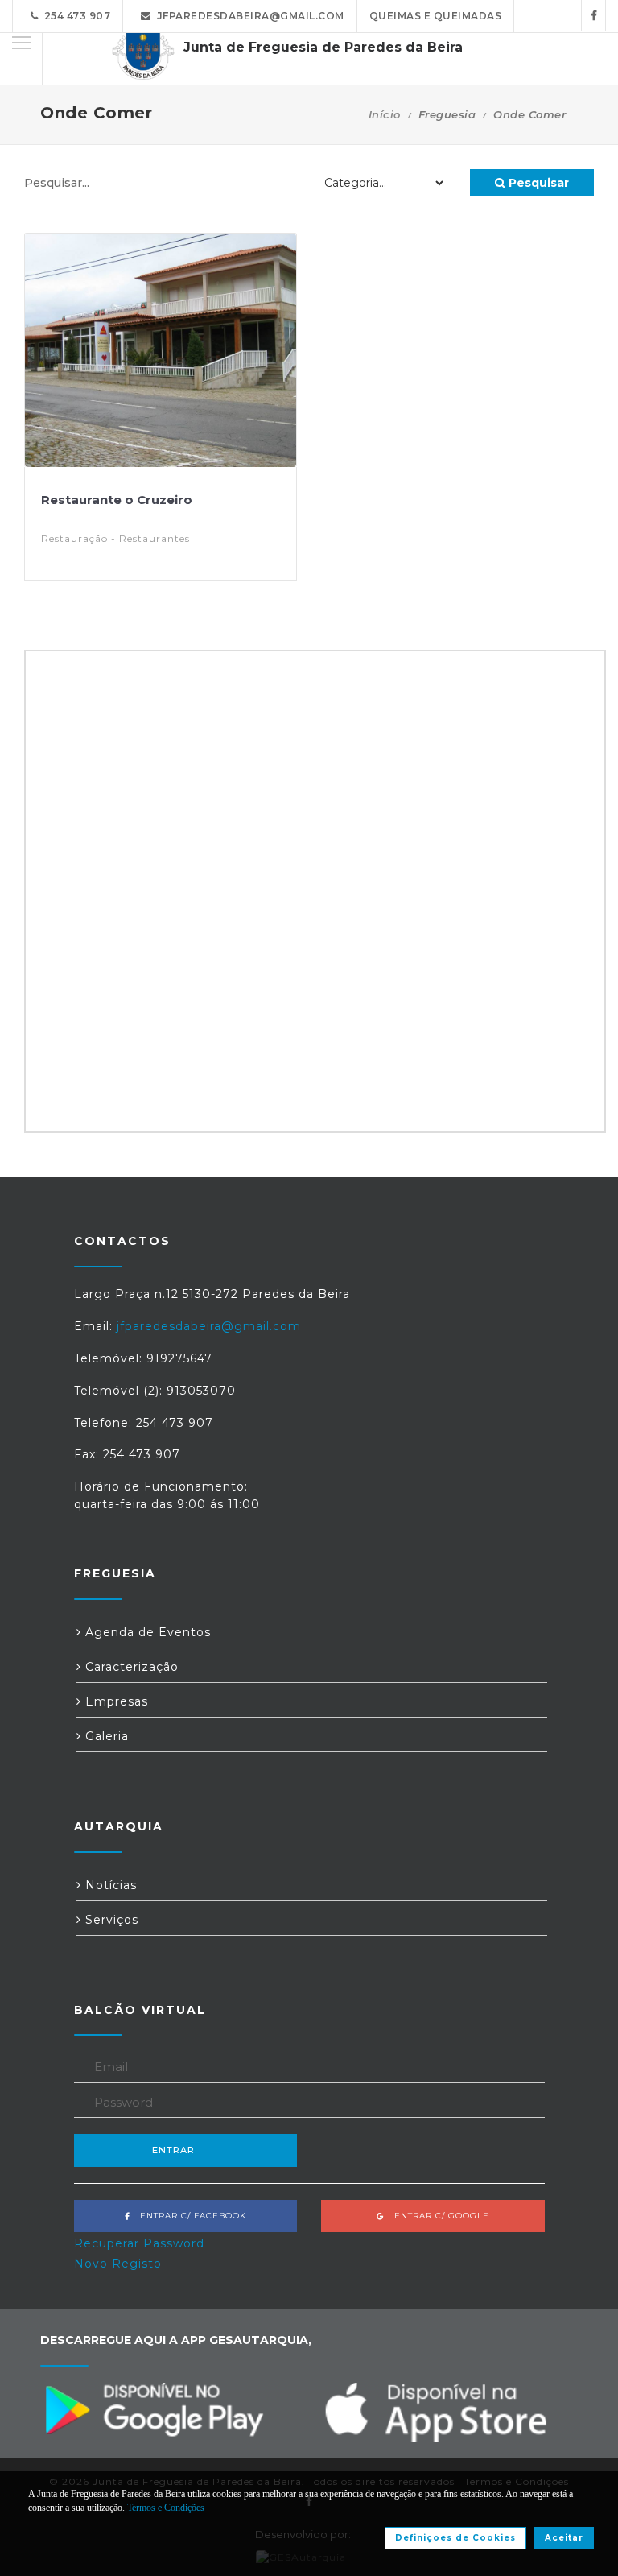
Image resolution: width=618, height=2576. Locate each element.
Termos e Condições (166, 2508)
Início (385, 114)
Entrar (173, 2150)
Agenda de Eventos (146, 1632)
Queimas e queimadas (436, 16)
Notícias (109, 1885)
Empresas (115, 1701)
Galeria (105, 1736)
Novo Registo (118, 2264)
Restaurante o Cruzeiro (117, 500)
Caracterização (130, 1667)
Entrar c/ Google (437, 2216)
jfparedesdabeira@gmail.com (248, 16)
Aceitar (564, 2538)
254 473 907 (75, 16)
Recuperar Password (139, 2243)
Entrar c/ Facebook (188, 2216)
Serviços (110, 1920)
